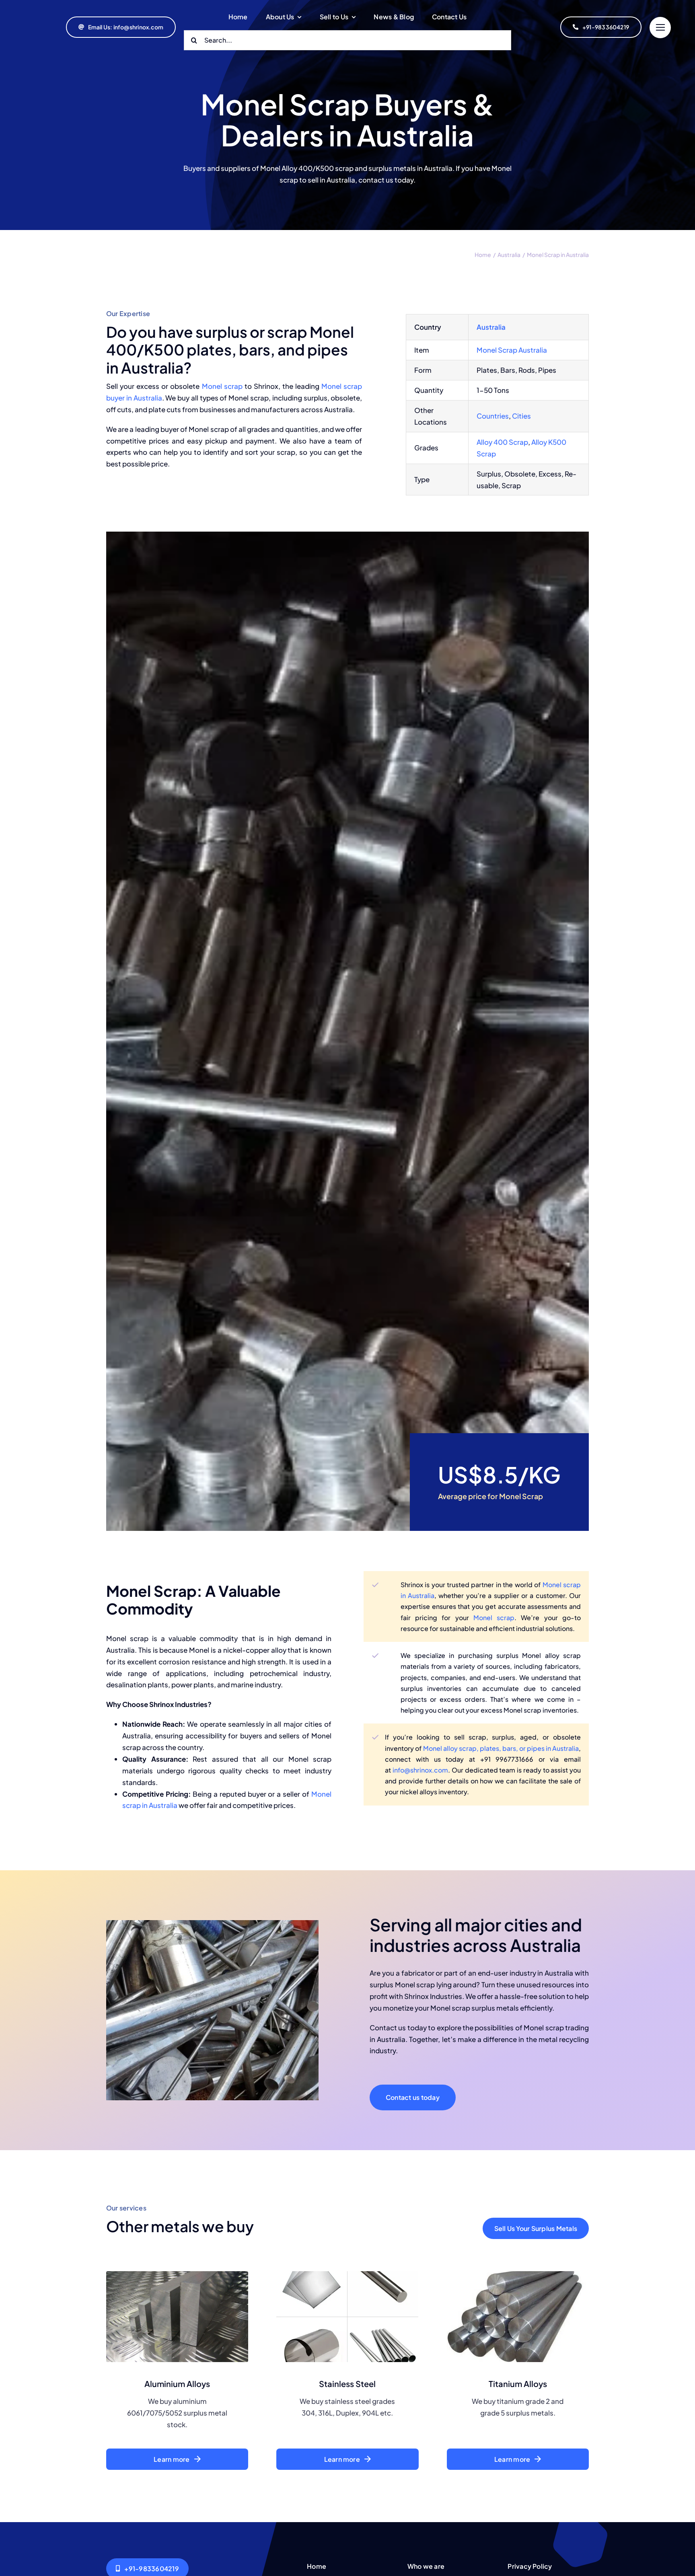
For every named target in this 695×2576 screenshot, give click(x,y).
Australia (491, 327)
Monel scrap (222, 386)
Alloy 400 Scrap (502, 442)
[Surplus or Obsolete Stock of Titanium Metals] (518, 2274)
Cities (521, 416)
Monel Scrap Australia (512, 350)
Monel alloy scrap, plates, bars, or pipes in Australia (501, 1748)
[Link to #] (660, 28)
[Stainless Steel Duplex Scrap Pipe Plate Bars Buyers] (347, 2274)
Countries (493, 416)
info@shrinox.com (420, 1770)
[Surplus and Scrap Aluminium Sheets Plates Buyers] (177, 2274)
